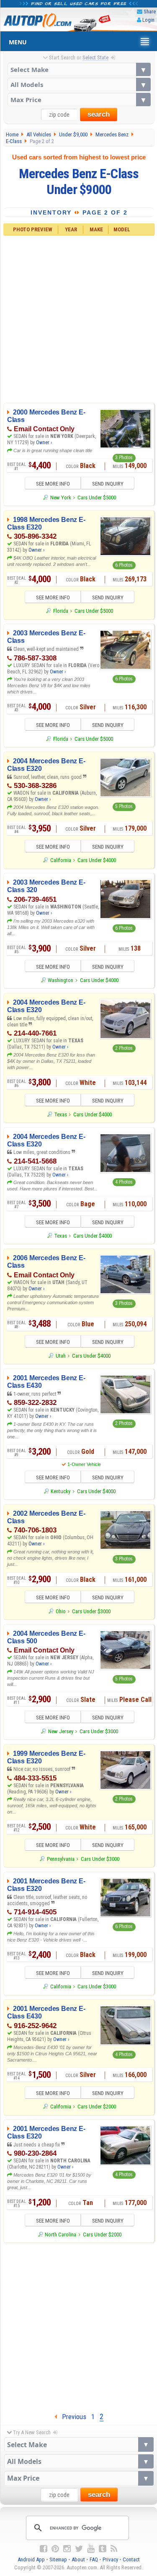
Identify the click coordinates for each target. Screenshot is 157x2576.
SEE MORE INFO (53, 484)
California (60, 860)
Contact (131, 2559)
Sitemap (58, 2559)
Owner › (44, 443)
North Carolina (60, 2234)
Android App (31, 2559)
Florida (60, 611)
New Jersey (60, 1731)
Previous (72, 2417)
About (78, 2559)
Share (150, 12)
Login (148, 20)
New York (60, 498)
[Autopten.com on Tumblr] (103, 2549)
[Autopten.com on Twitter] (79, 2549)
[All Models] (79, 84)
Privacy (110, 2559)
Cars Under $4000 (97, 860)
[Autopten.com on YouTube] (91, 2549)
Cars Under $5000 (97, 498)
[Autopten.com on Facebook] (44, 2549)
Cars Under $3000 (91, 1611)
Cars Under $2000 (97, 2107)
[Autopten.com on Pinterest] (55, 2549)
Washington (60, 980)
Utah (60, 1356)
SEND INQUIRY (108, 484)
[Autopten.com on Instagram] (67, 2549)
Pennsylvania (60, 1859)
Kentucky (60, 1491)
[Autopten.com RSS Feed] (114, 2549)
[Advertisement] (78, 318)
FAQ (94, 2559)
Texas (60, 1114)
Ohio (60, 1611)
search (99, 114)
